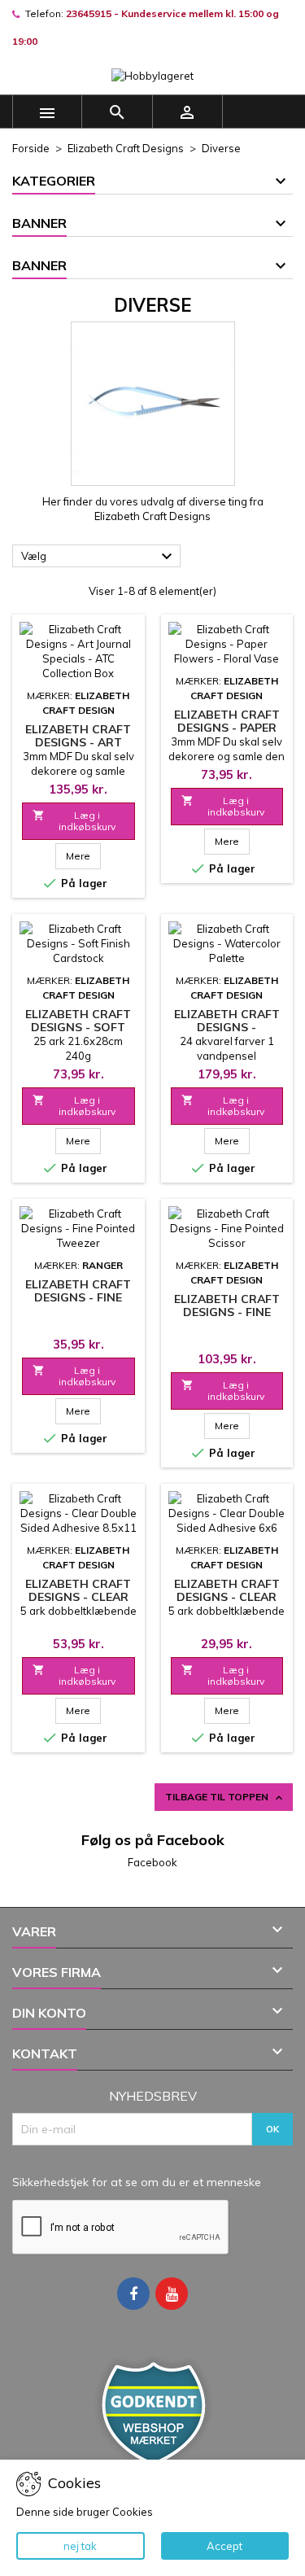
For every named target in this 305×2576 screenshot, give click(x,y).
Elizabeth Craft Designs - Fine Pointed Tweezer (78, 1297)
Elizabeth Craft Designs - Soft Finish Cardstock (78, 1027)
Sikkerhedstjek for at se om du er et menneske (137, 2182)
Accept (224, 2546)
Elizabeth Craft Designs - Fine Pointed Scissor (227, 1312)
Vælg (99, 557)
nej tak (80, 2546)
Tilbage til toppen (225, 1798)
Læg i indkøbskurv (74, 821)
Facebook (152, 1862)
